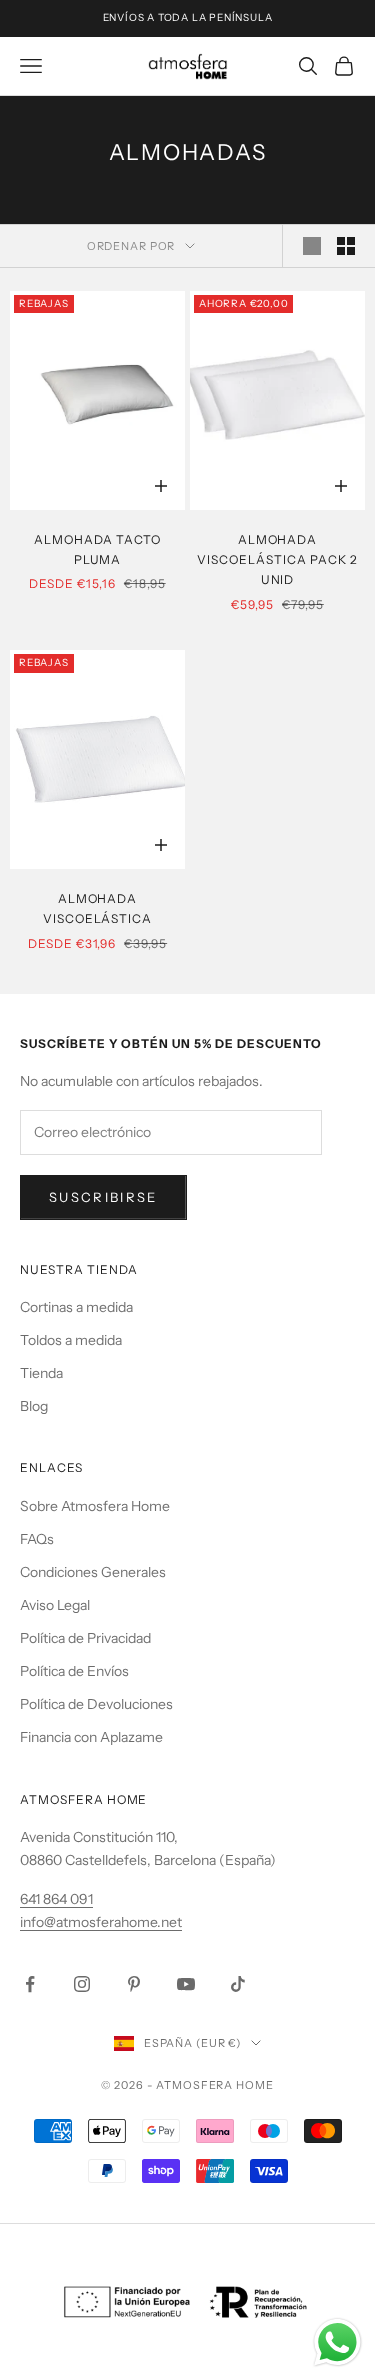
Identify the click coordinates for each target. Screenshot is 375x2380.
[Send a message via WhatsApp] (337, 2342)
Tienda (41, 1373)
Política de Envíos (74, 1671)
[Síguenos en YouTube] (186, 1984)
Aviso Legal (55, 1605)
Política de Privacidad (85, 1638)
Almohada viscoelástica (97, 908)
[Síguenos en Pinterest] (134, 1984)
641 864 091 (56, 1899)
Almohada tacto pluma (97, 549)
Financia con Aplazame (91, 1737)
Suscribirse (103, 1197)
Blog (34, 1406)
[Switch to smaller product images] (346, 246)
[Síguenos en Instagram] (82, 1984)
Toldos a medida (71, 1340)
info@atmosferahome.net (101, 1922)
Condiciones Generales (93, 1572)
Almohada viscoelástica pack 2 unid (277, 560)
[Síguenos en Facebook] (30, 1984)
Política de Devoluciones (96, 1704)
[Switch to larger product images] (312, 246)
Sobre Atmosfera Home (95, 1506)
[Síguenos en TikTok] (238, 1984)
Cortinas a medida (76, 1307)
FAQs (37, 1539)
